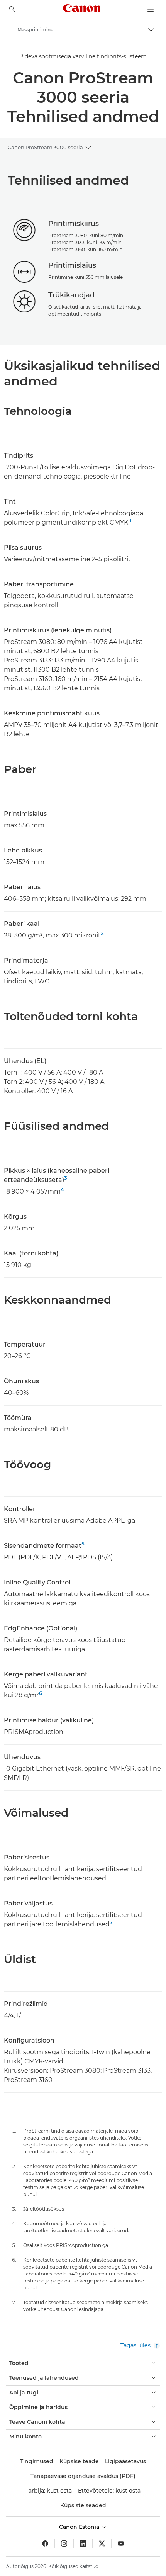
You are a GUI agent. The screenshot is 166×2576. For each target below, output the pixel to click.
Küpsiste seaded (83, 2505)
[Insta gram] (64, 2544)
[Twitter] (102, 2544)
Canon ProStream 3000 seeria (45, 147)
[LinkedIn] (83, 2544)
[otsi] (12, 9)
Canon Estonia (80, 2527)
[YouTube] (121, 2544)
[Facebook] (45, 2544)
